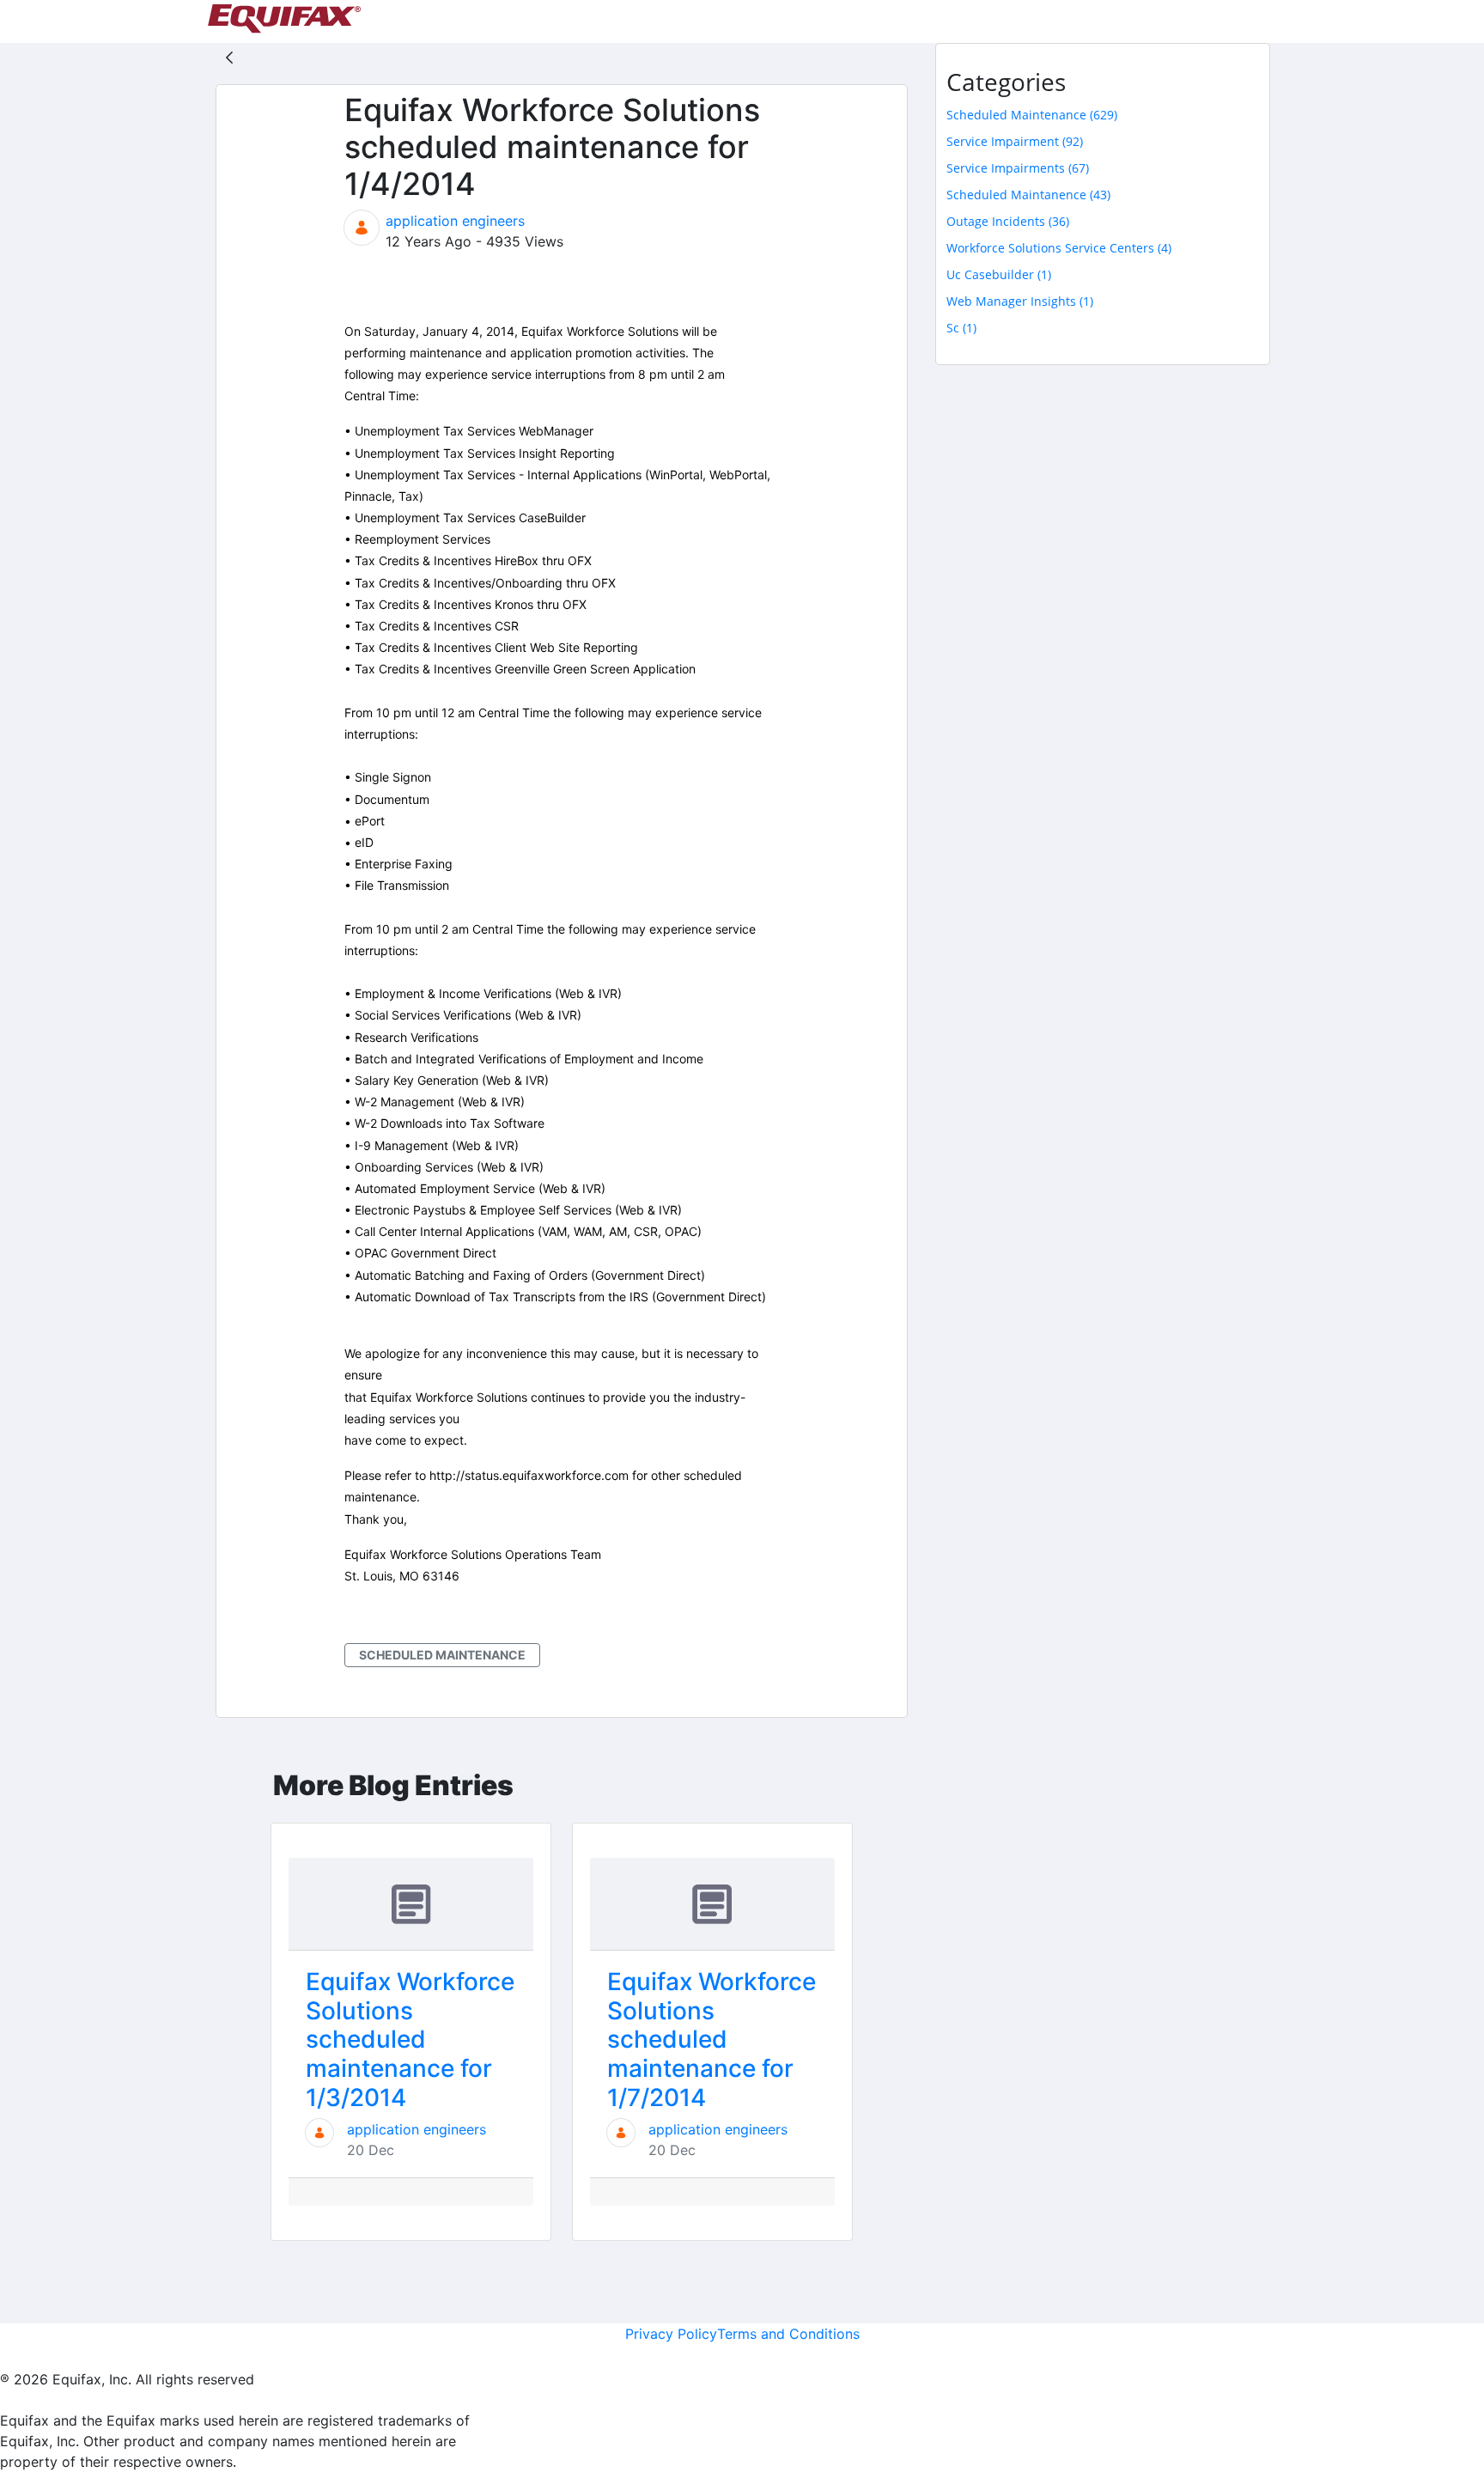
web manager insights (1020, 301)
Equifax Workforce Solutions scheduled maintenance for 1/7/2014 (712, 2039)
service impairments (1018, 168)
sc (961, 328)
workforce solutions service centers (1059, 248)
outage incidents (1008, 221)
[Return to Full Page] (229, 57)
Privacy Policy (671, 2334)
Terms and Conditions (788, 2334)
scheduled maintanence (1028, 195)
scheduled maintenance (442, 1655)
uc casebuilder (999, 274)
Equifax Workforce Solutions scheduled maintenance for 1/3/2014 (410, 2039)
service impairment (1015, 141)
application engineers (455, 221)
